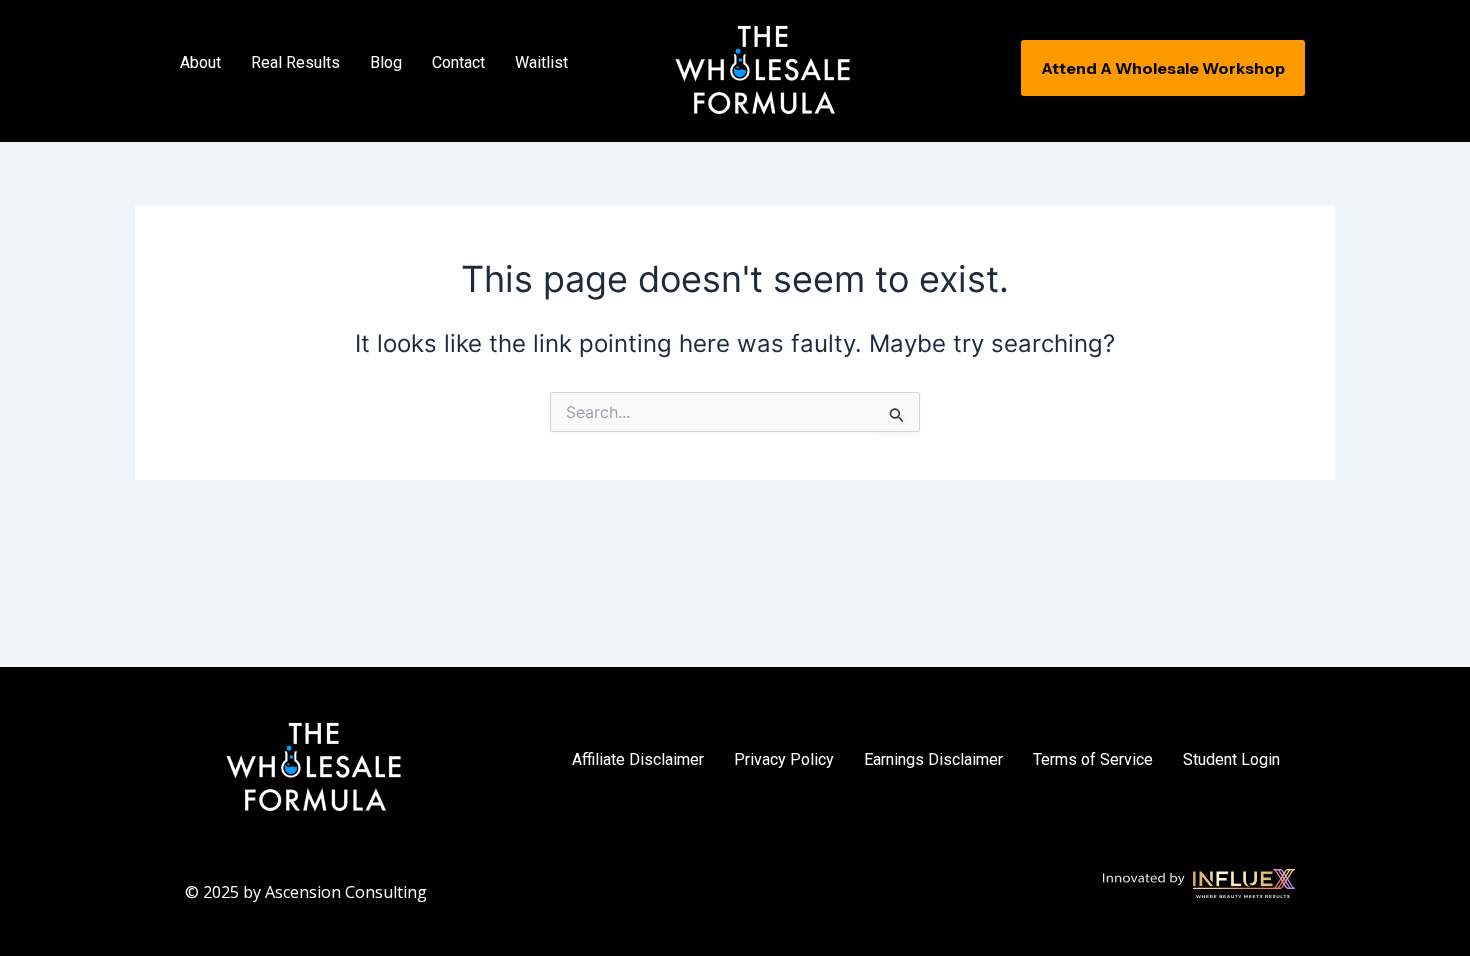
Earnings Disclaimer (933, 759)
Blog (386, 62)
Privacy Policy (784, 759)
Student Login (1231, 759)
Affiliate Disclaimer (638, 759)
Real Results (295, 62)
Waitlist (541, 62)
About (200, 62)
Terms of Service (1093, 759)
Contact (458, 62)
